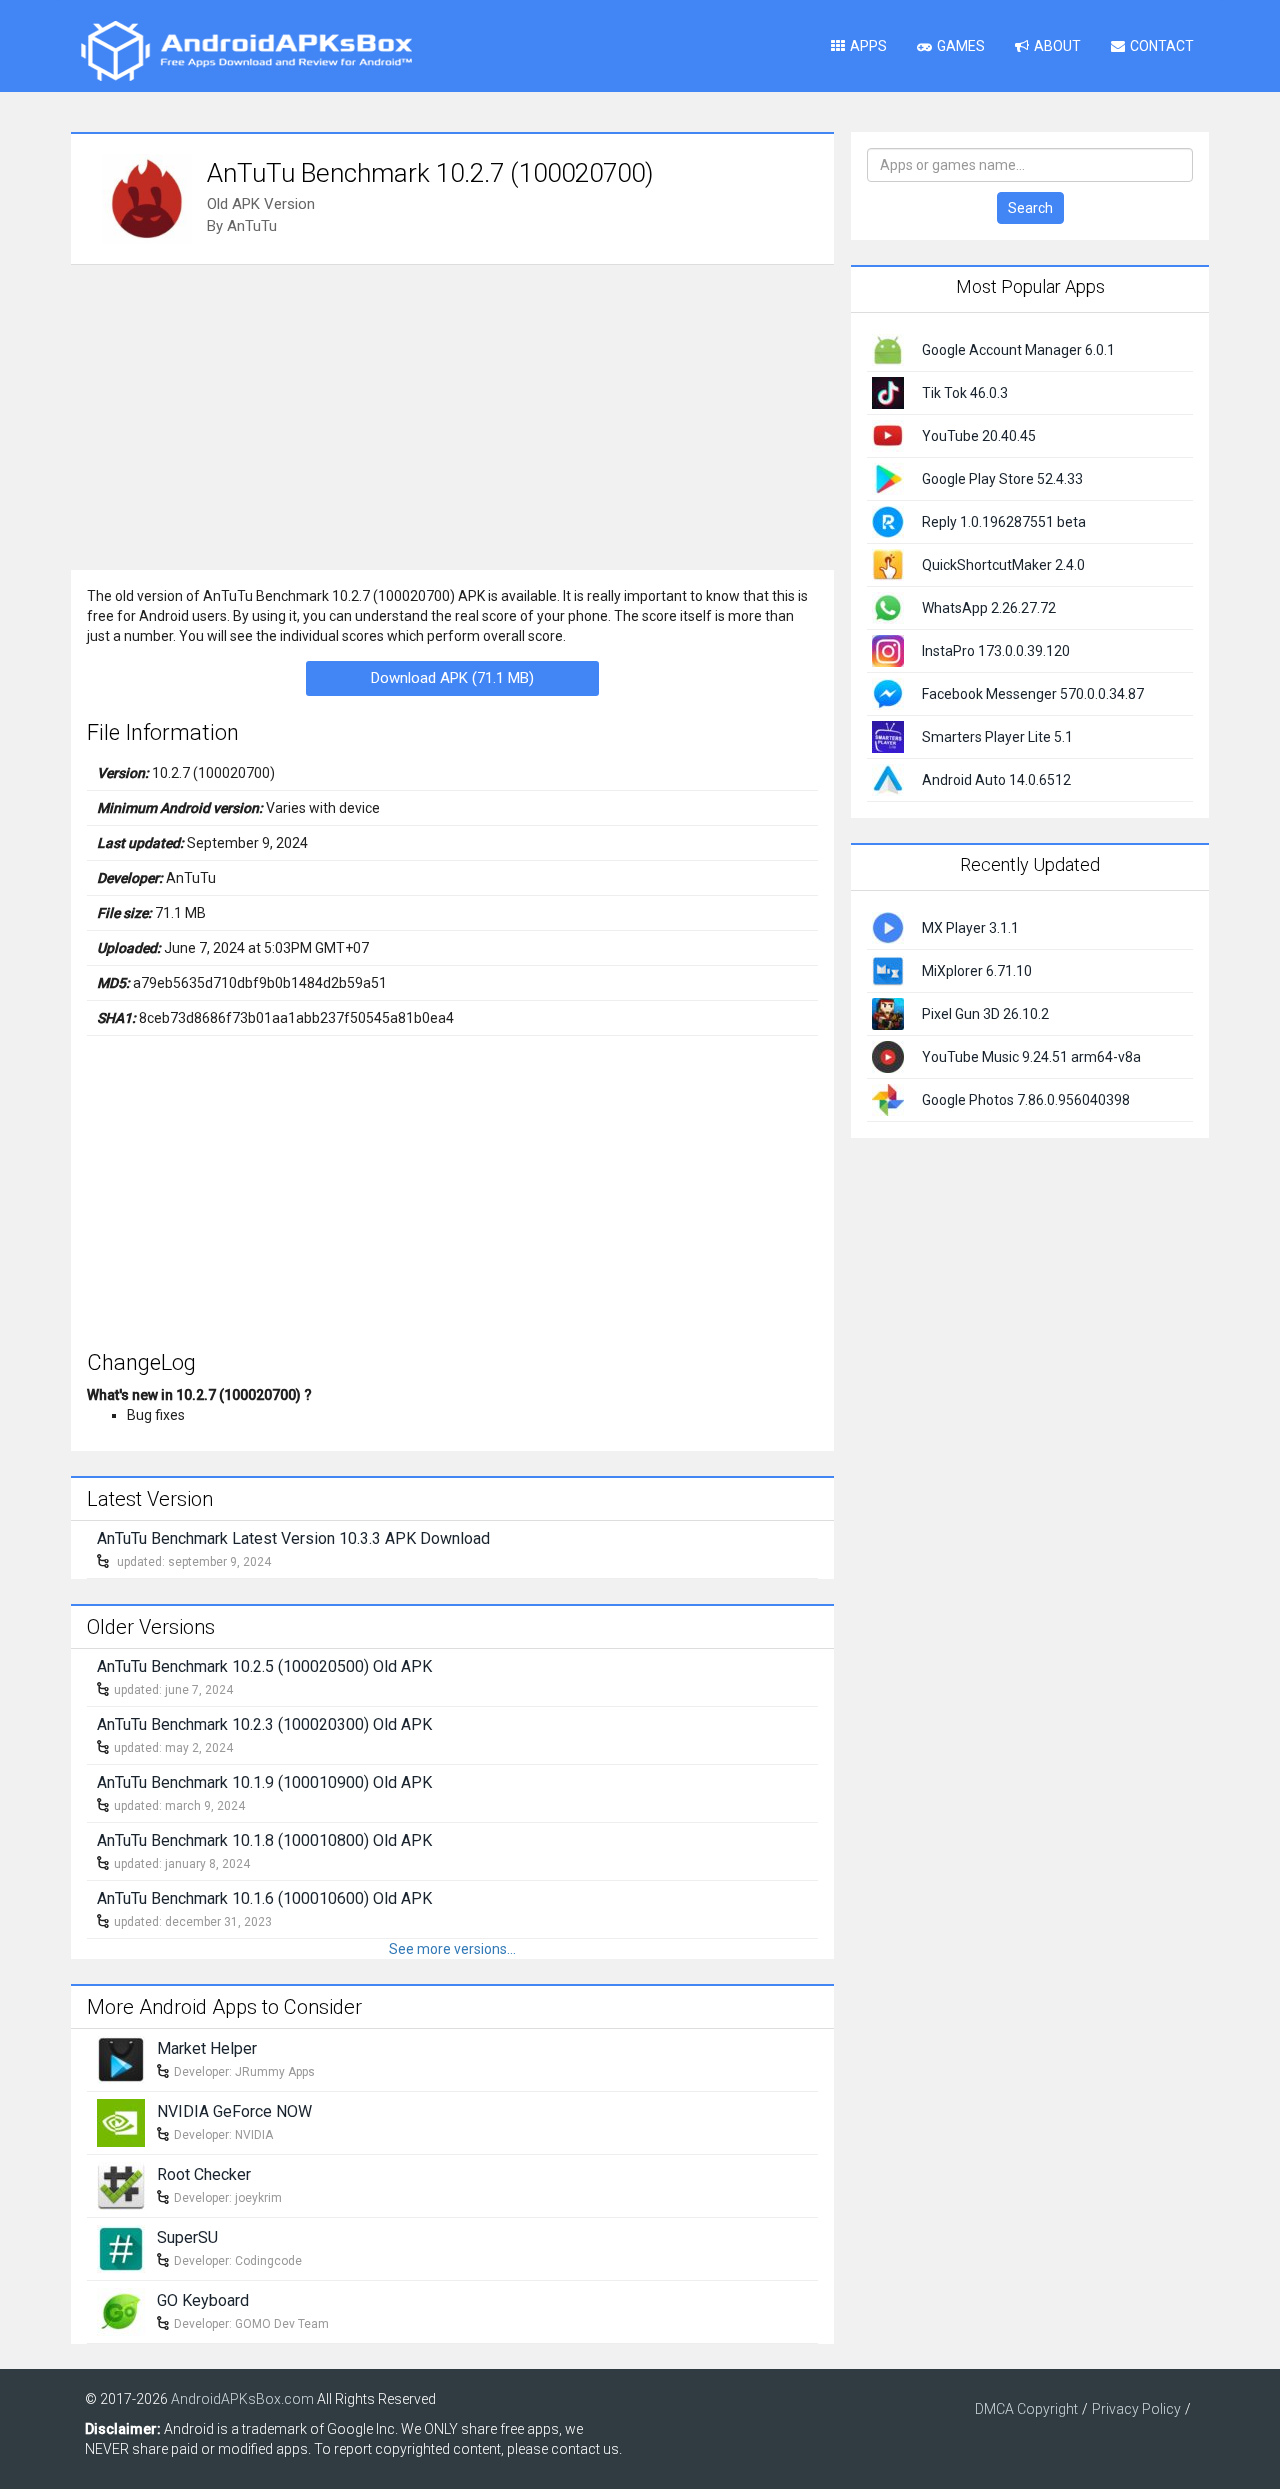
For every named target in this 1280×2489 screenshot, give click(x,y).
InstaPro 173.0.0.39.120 (996, 651)
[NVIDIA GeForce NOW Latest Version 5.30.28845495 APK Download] (121, 2121)
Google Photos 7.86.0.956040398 (1026, 1100)
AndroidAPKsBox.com (242, 2399)
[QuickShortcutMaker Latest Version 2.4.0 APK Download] (888, 564)
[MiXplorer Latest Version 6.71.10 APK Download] (888, 969)
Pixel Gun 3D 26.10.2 (985, 1014)
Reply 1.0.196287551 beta (1004, 522)
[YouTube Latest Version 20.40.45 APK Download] (888, 435)
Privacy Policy (1136, 2409)
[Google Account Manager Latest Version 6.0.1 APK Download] (888, 349)
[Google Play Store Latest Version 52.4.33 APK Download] (888, 478)
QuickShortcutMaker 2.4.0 (1003, 565)
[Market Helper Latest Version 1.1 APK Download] (121, 2058)
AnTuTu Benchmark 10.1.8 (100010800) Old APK (264, 1840)
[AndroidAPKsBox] (246, 50)
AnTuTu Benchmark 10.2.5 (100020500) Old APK (264, 1666)
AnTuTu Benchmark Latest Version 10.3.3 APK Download (293, 1538)
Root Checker (204, 2174)
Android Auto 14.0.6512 (996, 780)
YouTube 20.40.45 (979, 436)
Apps (868, 46)
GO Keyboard (203, 2300)
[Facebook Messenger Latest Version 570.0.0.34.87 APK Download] (888, 693)
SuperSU (187, 2237)
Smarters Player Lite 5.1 (997, 737)
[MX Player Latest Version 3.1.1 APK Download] (888, 926)
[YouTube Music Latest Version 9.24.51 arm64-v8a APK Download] (888, 1055)
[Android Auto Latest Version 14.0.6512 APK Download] (888, 779)
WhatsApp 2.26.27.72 (989, 608)
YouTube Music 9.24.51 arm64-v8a (1031, 1057)
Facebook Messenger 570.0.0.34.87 (1033, 694)
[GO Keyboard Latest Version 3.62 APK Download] (121, 2310)
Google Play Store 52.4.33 (1002, 479)
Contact (1162, 46)
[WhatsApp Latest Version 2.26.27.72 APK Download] (888, 607)
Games (961, 46)
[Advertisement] (452, 415)
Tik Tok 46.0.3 (965, 393)
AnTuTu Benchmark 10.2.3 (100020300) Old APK (264, 1724)
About (1057, 46)
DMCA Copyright (1026, 2409)
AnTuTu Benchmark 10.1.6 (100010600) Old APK (264, 1898)
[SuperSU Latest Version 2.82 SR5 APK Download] (121, 2247)
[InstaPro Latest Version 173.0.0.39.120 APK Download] (888, 650)
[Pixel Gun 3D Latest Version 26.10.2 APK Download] (888, 1012)
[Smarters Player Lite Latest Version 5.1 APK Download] (888, 736)
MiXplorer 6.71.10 (977, 971)
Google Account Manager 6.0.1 (1018, 350)
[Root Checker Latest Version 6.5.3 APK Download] (121, 2184)
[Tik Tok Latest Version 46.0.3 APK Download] (888, 392)
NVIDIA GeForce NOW (234, 2111)
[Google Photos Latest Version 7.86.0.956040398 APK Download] (888, 1098)
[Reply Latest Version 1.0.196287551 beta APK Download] (888, 521)
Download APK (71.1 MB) (452, 678)
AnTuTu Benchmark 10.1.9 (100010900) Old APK (264, 1782)
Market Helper (207, 2048)
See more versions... (452, 1949)
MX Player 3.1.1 (970, 928)
